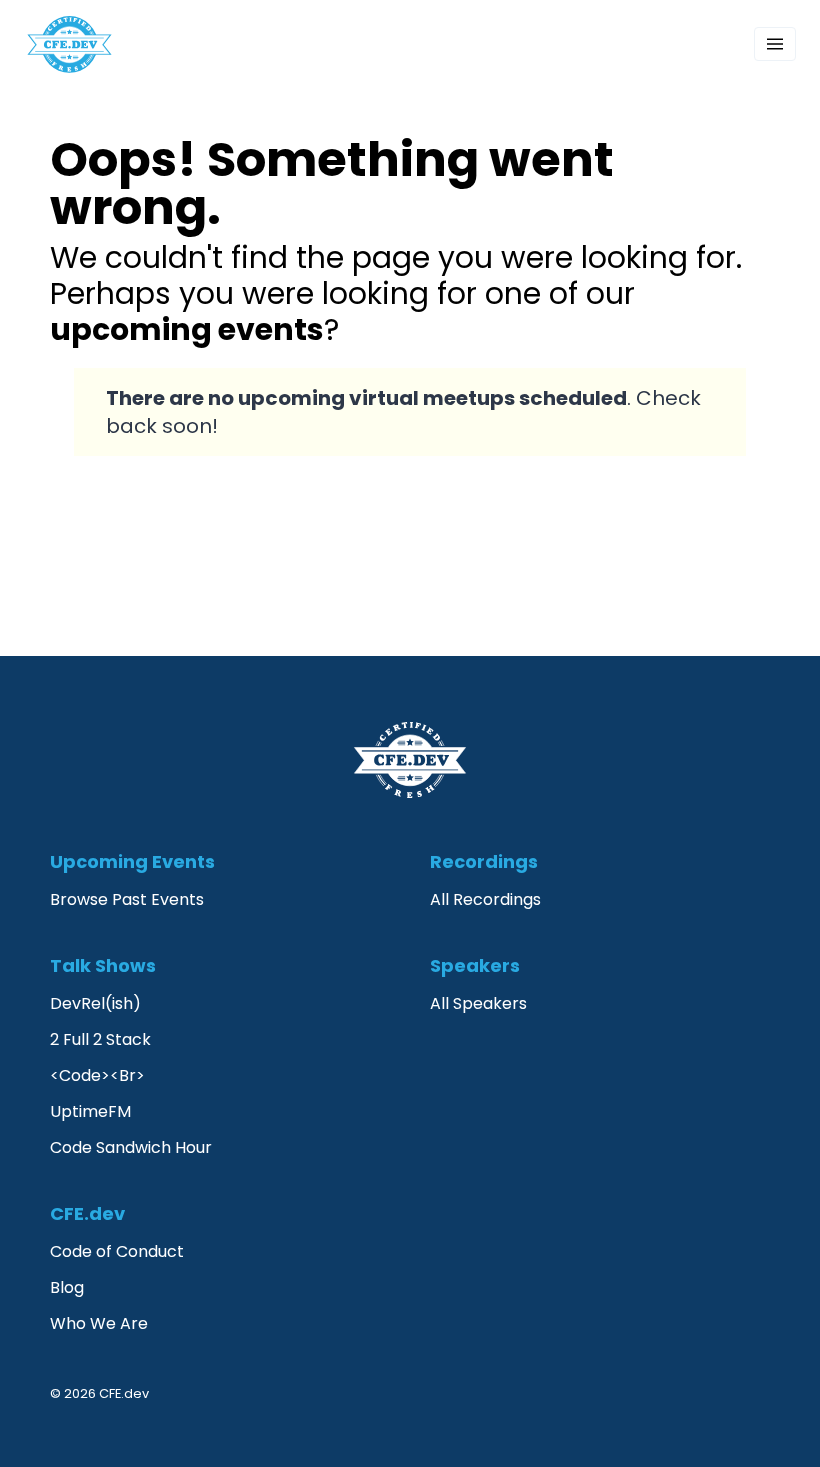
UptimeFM (90, 1111)
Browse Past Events (127, 899)
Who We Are (99, 1323)
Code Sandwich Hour (131, 1147)
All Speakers (478, 1003)
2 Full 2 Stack (100, 1039)
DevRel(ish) (95, 1003)
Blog (67, 1287)
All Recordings (485, 899)
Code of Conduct (117, 1251)
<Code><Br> (97, 1075)
